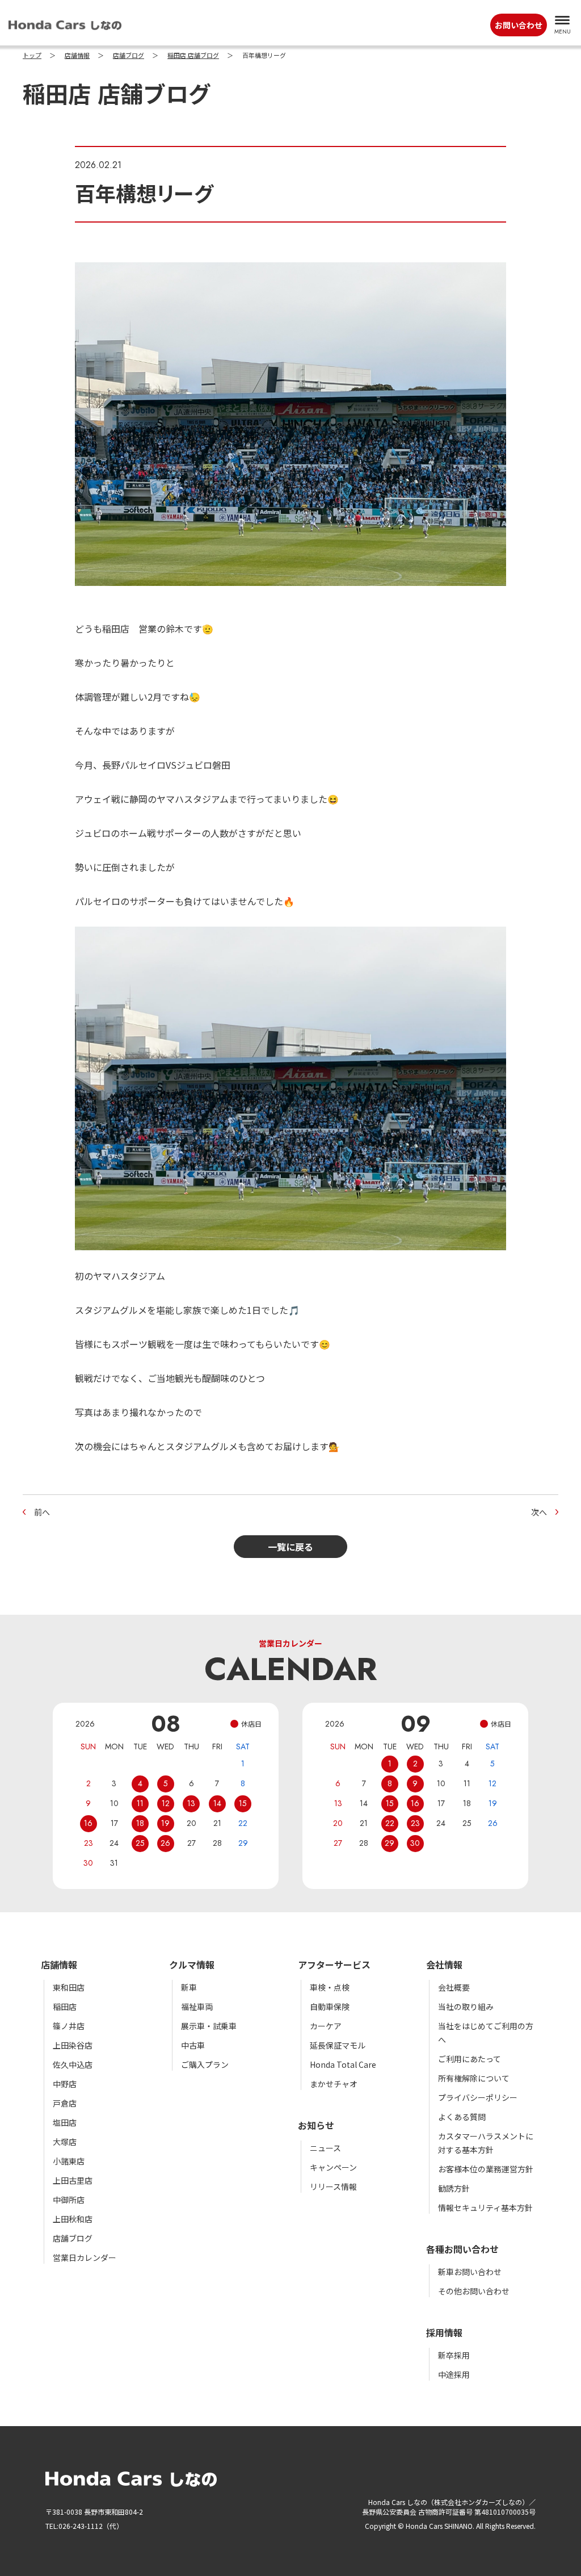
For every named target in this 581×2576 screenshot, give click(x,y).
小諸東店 (69, 2161)
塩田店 (65, 2122)
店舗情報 (77, 56)
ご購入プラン (205, 2064)
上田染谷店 (73, 2045)
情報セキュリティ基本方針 (485, 2208)
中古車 (193, 2045)
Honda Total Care (343, 2064)
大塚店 (65, 2142)
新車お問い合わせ (470, 2272)
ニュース (325, 2148)
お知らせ (316, 2125)
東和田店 (69, 1987)
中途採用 (454, 2374)
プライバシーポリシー (478, 2097)
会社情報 (444, 1965)
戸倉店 (65, 2103)
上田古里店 (73, 2180)
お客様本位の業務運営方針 (486, 2169)
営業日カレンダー (85, 2257)
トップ (32, 56)
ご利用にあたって (470, 2059)
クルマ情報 (192, 1965)
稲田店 (65, 2007)
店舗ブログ (129, 56)
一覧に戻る (290, 1547)
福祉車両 (197, 2007)
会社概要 (454, 1987)
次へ (539, 1512)
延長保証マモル (338, 2045)
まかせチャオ (334, 2084)
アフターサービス (334, 1965)
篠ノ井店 (69, 2026)
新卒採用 (454, 2355)
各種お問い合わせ (462, 2249)
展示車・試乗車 (209, 2026)
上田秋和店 (73, 2219)
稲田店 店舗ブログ (193, 56)
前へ (42, 1512)
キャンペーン (333, 2167)
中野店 (65, 2084)
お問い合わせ (519, 25)
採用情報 (444, 2332)
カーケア (326, 2026)
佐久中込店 (73, 2064)
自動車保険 (330, 2007)
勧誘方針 (454, 2188)
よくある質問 (462, 2117)
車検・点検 (330, 1987)
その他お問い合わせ (474, 2291)
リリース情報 (333, 2187)
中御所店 (69, 2200)
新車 (189, 1987)
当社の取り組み (466, 2007)
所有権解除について (474, 2078)
